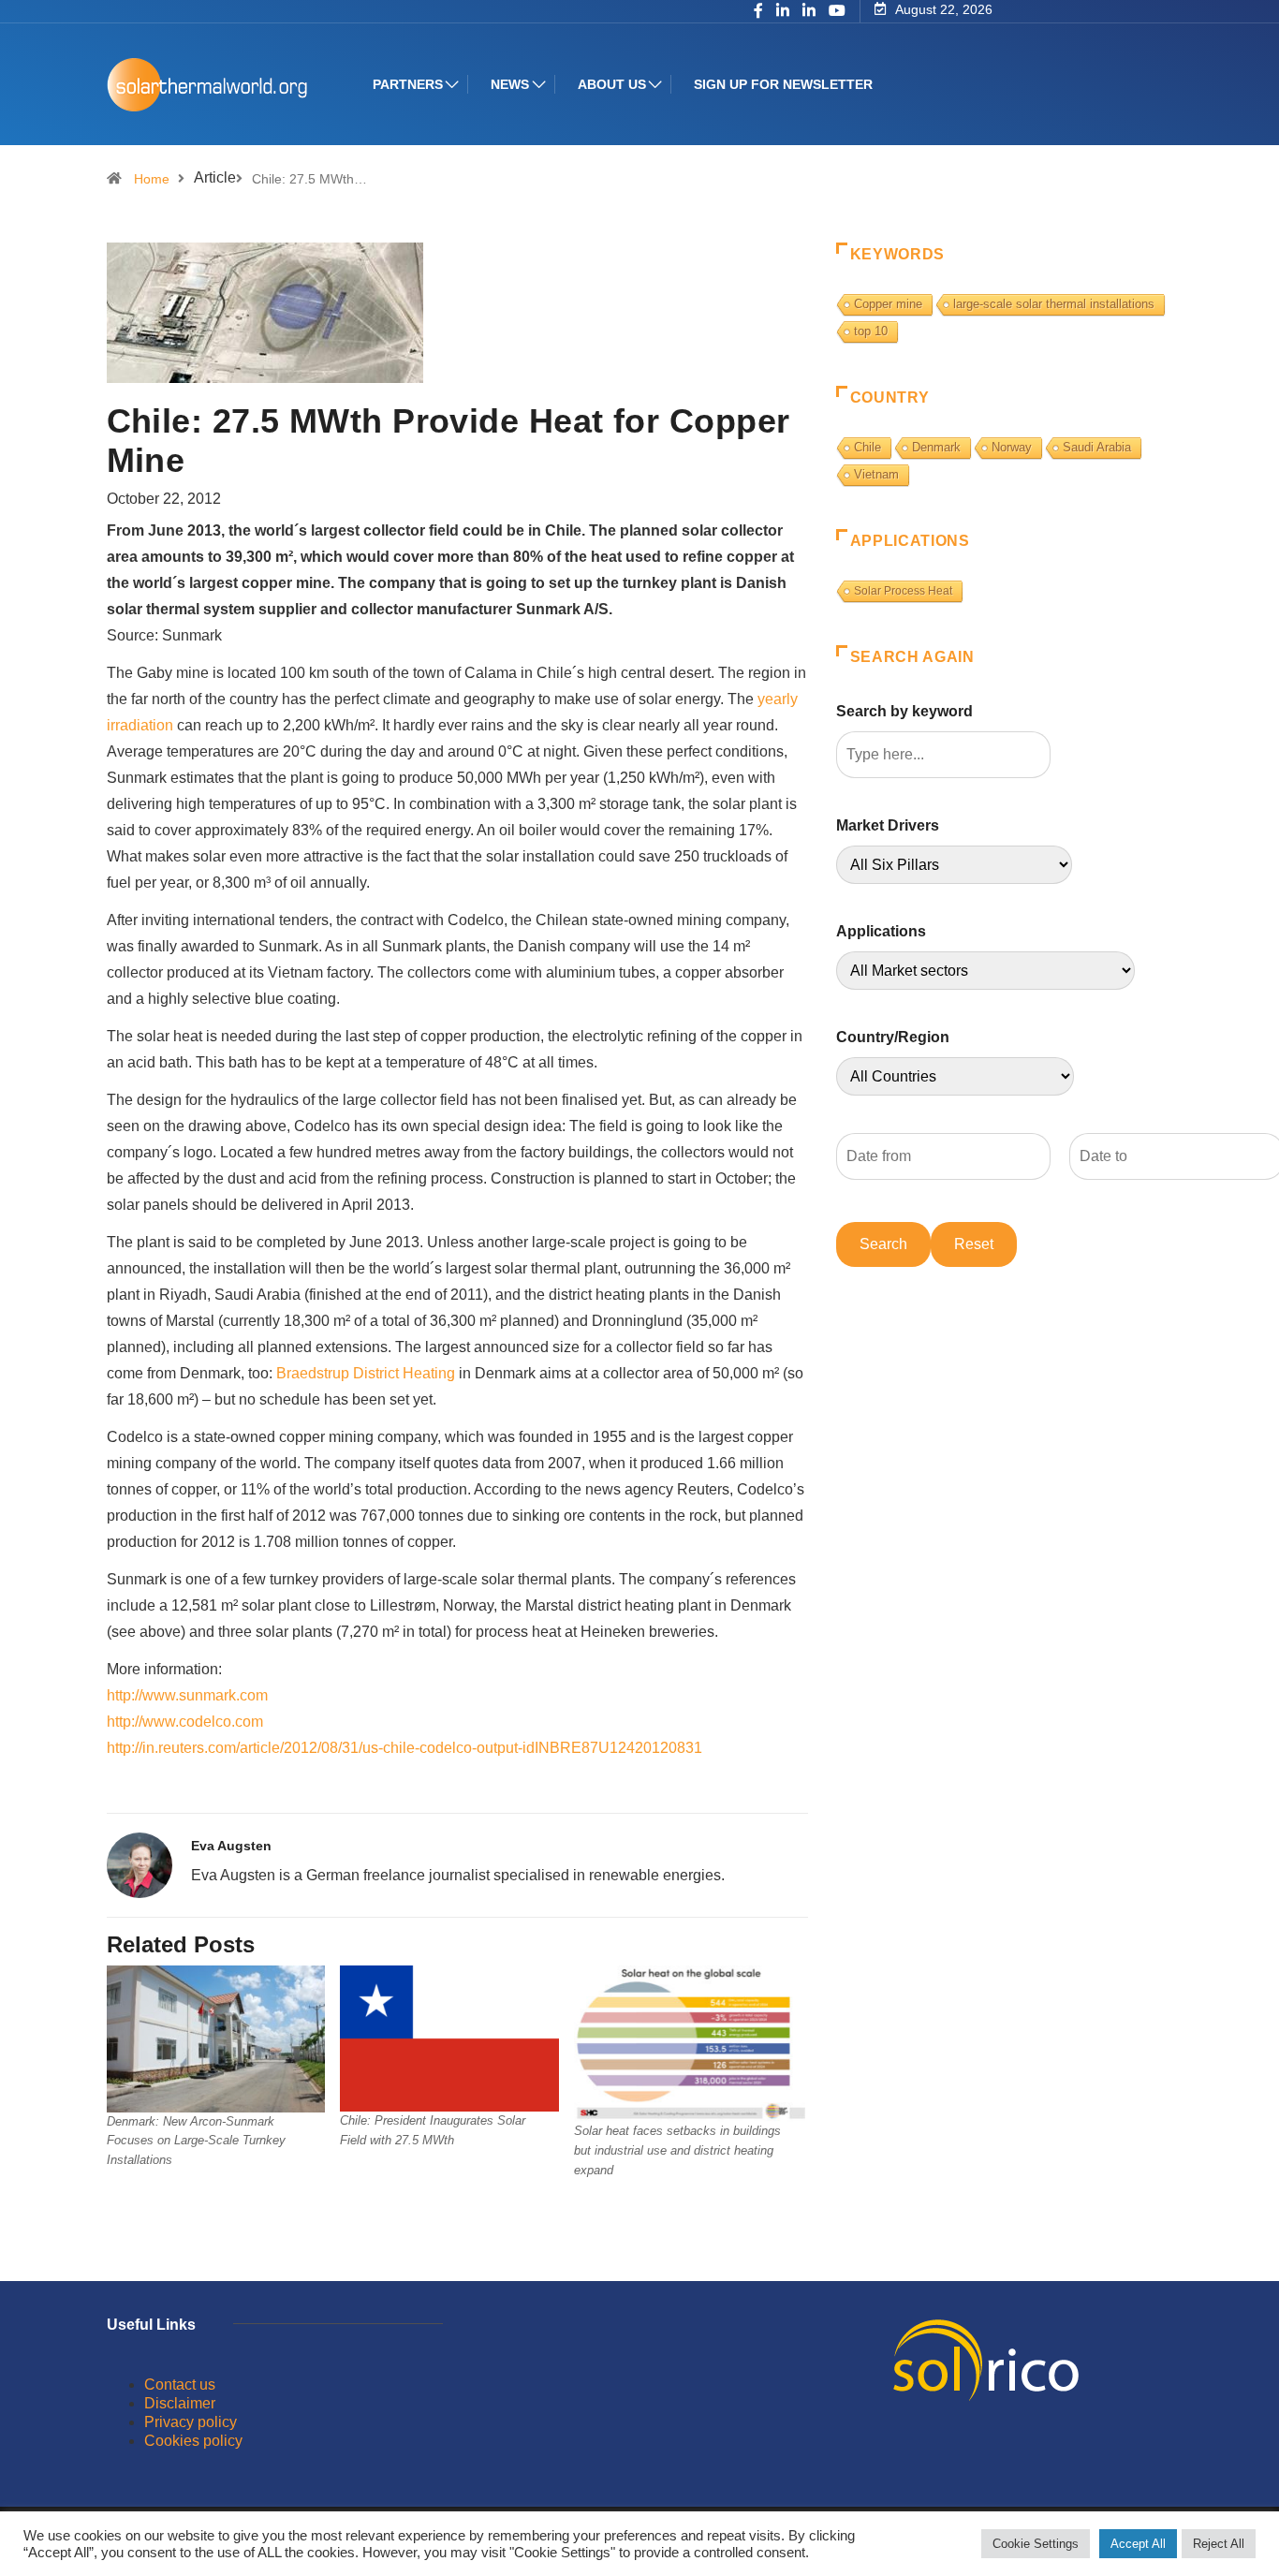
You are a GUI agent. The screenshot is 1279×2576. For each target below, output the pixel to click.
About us (612, 84)
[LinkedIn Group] (783, 12)
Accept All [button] (1138, 2544)
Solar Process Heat (903, 591)
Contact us (180, 2385)
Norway (1012, 447)
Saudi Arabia (1097, 447)
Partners (408, 84)
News (510, 84)
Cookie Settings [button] (1036, 2544)
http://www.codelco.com (185, 1722)
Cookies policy (193, 2441)
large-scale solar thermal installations (1054, 304)
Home (152, 179)
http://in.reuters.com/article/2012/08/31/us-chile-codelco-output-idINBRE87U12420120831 (404, 1748)
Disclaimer (180, 2403)
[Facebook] (758, 12)
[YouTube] (837, 11)
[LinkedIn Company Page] (809, 12)
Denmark (936, 447)
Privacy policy (191, 2422)
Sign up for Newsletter (783, 84)
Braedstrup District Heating (366, 1373)
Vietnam (876, 474)
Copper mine (888, 304)
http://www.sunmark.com (187, 1695)
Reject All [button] (1219, 2544)
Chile (867, 447)
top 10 (871, 331)
